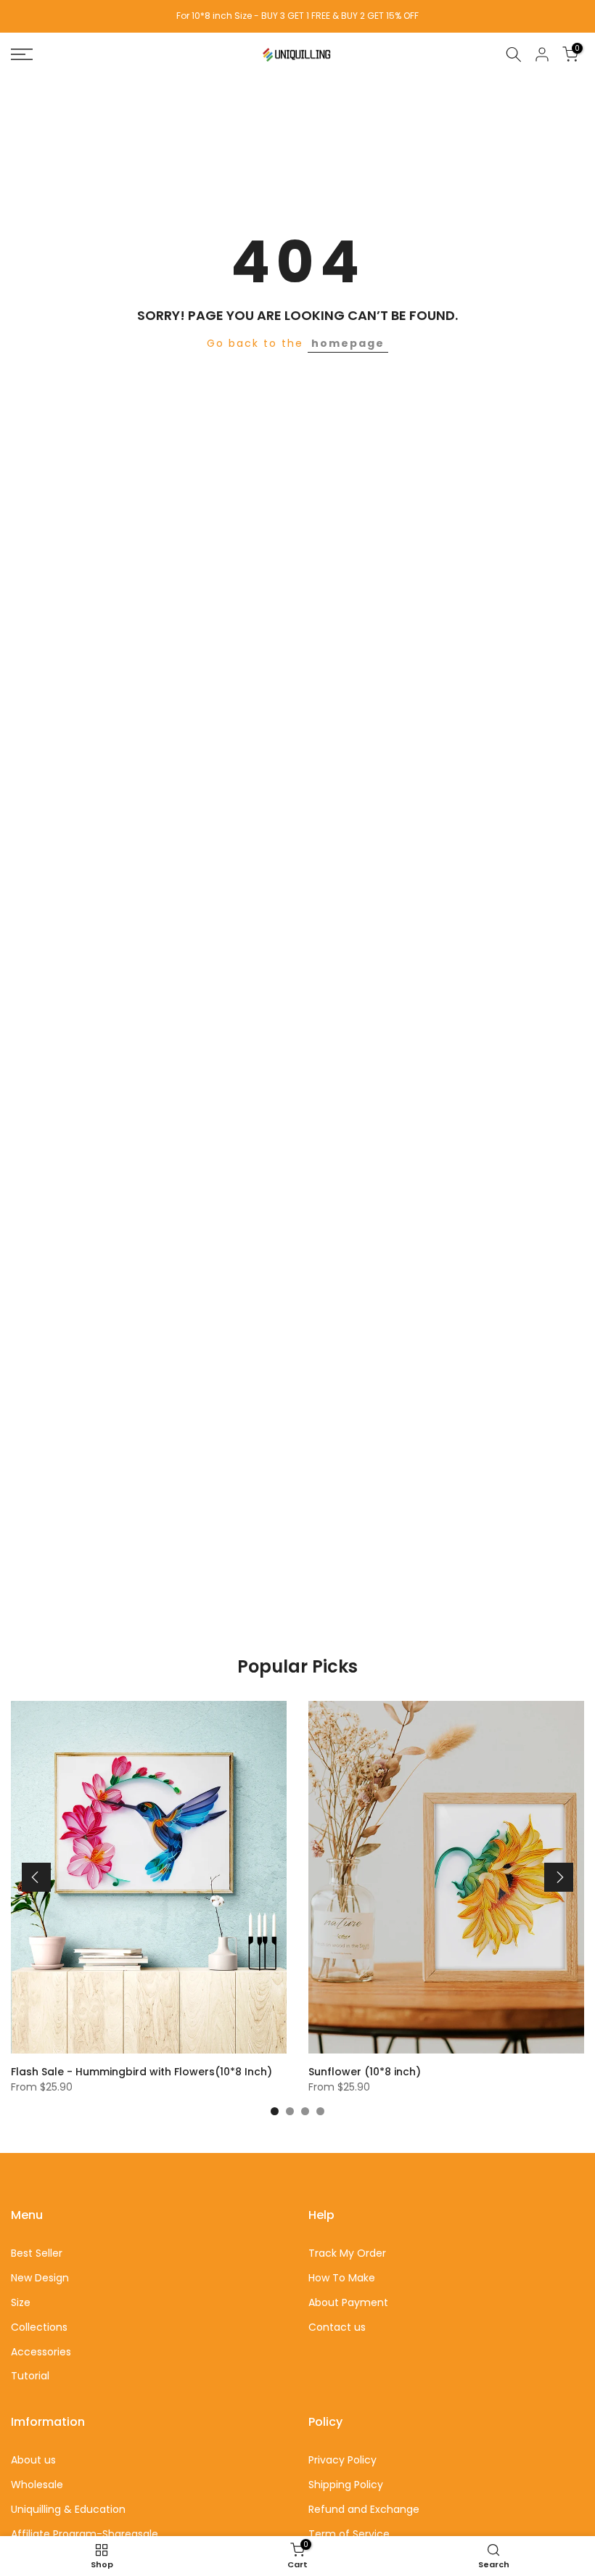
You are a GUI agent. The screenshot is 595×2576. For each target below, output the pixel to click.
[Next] (559, 1877)
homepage (348, 343)
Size (21, 2302)
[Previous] (36, 1877)
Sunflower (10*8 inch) (365, 2072)
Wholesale (37, 2485)
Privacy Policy (342, 2460)
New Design (40, 2278)
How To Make (342, 2278)
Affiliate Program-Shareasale (85, 2534)
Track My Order (347, 2253)
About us (33, 2460)
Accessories (41, 2352)
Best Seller (37, 2253)
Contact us (337, 2327)
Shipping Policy (346, 2485)
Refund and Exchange (364, 2509)
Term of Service (349, 2534)
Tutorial (30, 2376)
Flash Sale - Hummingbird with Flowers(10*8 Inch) (141, 2072)
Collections (39, 2327)
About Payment (348, 2302)
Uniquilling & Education (68, 2509)
